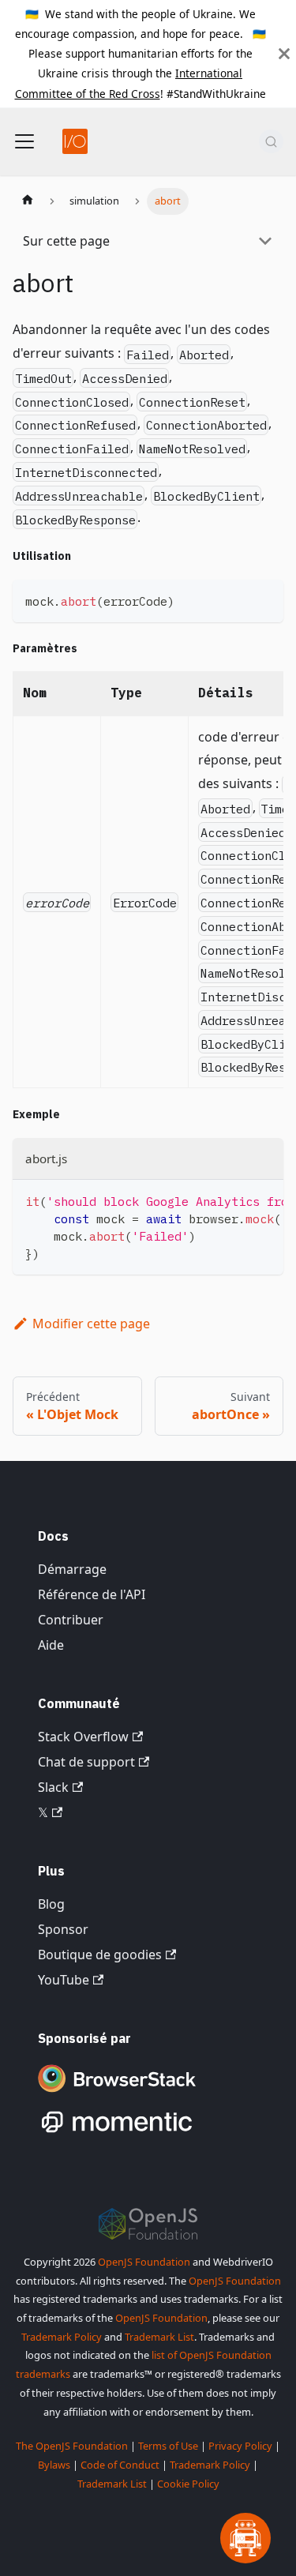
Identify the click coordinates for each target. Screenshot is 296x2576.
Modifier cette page (91, 1324)
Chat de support (86, 1762)
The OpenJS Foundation (72, 2446)
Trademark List (159, 2337)
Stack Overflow (83, 1737)
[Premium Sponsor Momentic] (117, 2133)
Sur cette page (66, 241)
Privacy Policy (240, 2446)
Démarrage (72, 1569)
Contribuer (71, 1620)
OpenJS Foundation (144, 2262)
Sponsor (63, 1929)
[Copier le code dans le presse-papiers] (264, 599)
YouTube (64, 1980)
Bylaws (54, 2465)
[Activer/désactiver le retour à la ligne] (235, 1200)
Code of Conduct (120, 2465)
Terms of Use (168, 2446)
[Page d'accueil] (28, 201)
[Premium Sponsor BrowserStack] (117, 2093)
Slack (53, 1787)
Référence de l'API (92, 1594)
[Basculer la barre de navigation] (24, 141)
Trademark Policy (62, 2337)
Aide (51, 1645)
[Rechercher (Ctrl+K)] (271, 141)
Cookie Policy (188, 2484)
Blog (51, 1904)
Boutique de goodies (100, 1955)
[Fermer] (284, 54)
